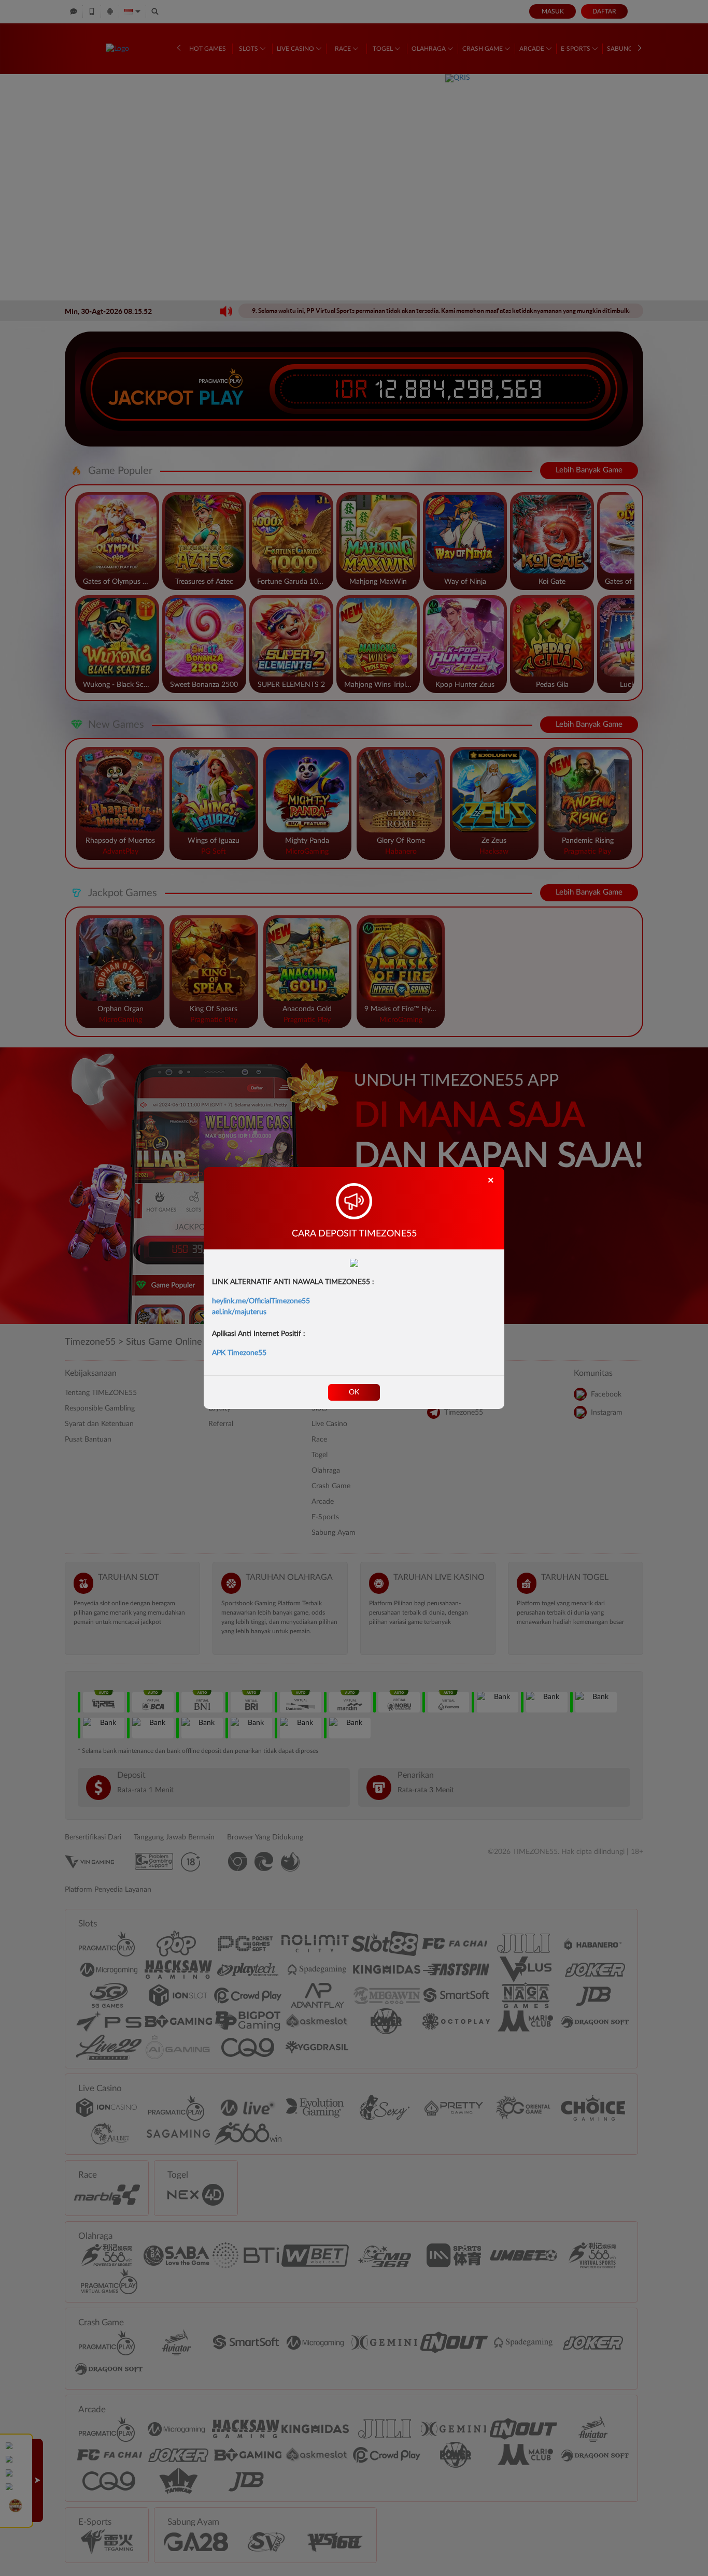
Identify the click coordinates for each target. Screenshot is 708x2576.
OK (354, 1392)
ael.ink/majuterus (239, 1312)
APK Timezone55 (239, 1353)
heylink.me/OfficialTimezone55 (261, 1301)
